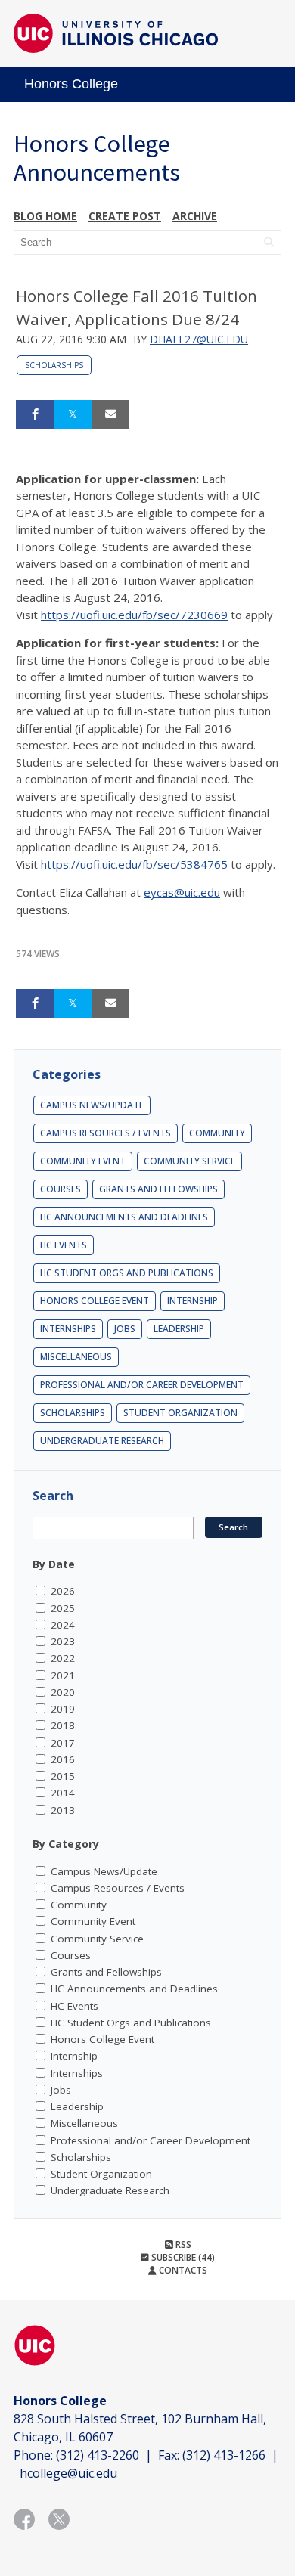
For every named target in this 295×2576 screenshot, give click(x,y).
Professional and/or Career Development (142, 1385)
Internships (68, 1329)
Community (217, 1133)
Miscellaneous (76, 1357)
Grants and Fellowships (158, 1189)
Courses (61, 1189)
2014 (63, 1793)
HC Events (64, 1245)
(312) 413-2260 (98, 2455)
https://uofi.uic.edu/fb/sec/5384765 (134, 864)
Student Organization (180, 1413)
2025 (63, 1608)
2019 (63, 1709)
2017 (63, 1743)
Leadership (179, 1329)
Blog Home (45, 216)
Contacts (182, 2270)
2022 (63, 1658)
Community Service (189, 1161)
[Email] (110, 414)
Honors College (71, 84)
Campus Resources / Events (106, 1133)
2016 (63, 1759)
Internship (193, 1301)
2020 (63, 1692)
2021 (63, 1675)
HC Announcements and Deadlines (124, 1217)
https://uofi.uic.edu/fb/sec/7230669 (134, 615)
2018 (63, 1725)
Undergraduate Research (102, 1441)
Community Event (83, 1161)
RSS (182, 2244)
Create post (125, 216)
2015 (63, 1776)
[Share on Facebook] (35, 414)
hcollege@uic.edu (68, 2473)
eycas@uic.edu (182, 892)
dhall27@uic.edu (199, 339)
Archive (195, 216)
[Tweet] (73, 414)
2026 (63, 1591)
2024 (63, 1625)
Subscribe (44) (182, 2257)
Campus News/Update (92, 1105)
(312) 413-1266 (224, 2455)
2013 (63, 1810)
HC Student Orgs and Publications (127, 1273)
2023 (63, 1641)
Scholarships (54, 365)
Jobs (125, 1329)
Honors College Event (95, 1301)
